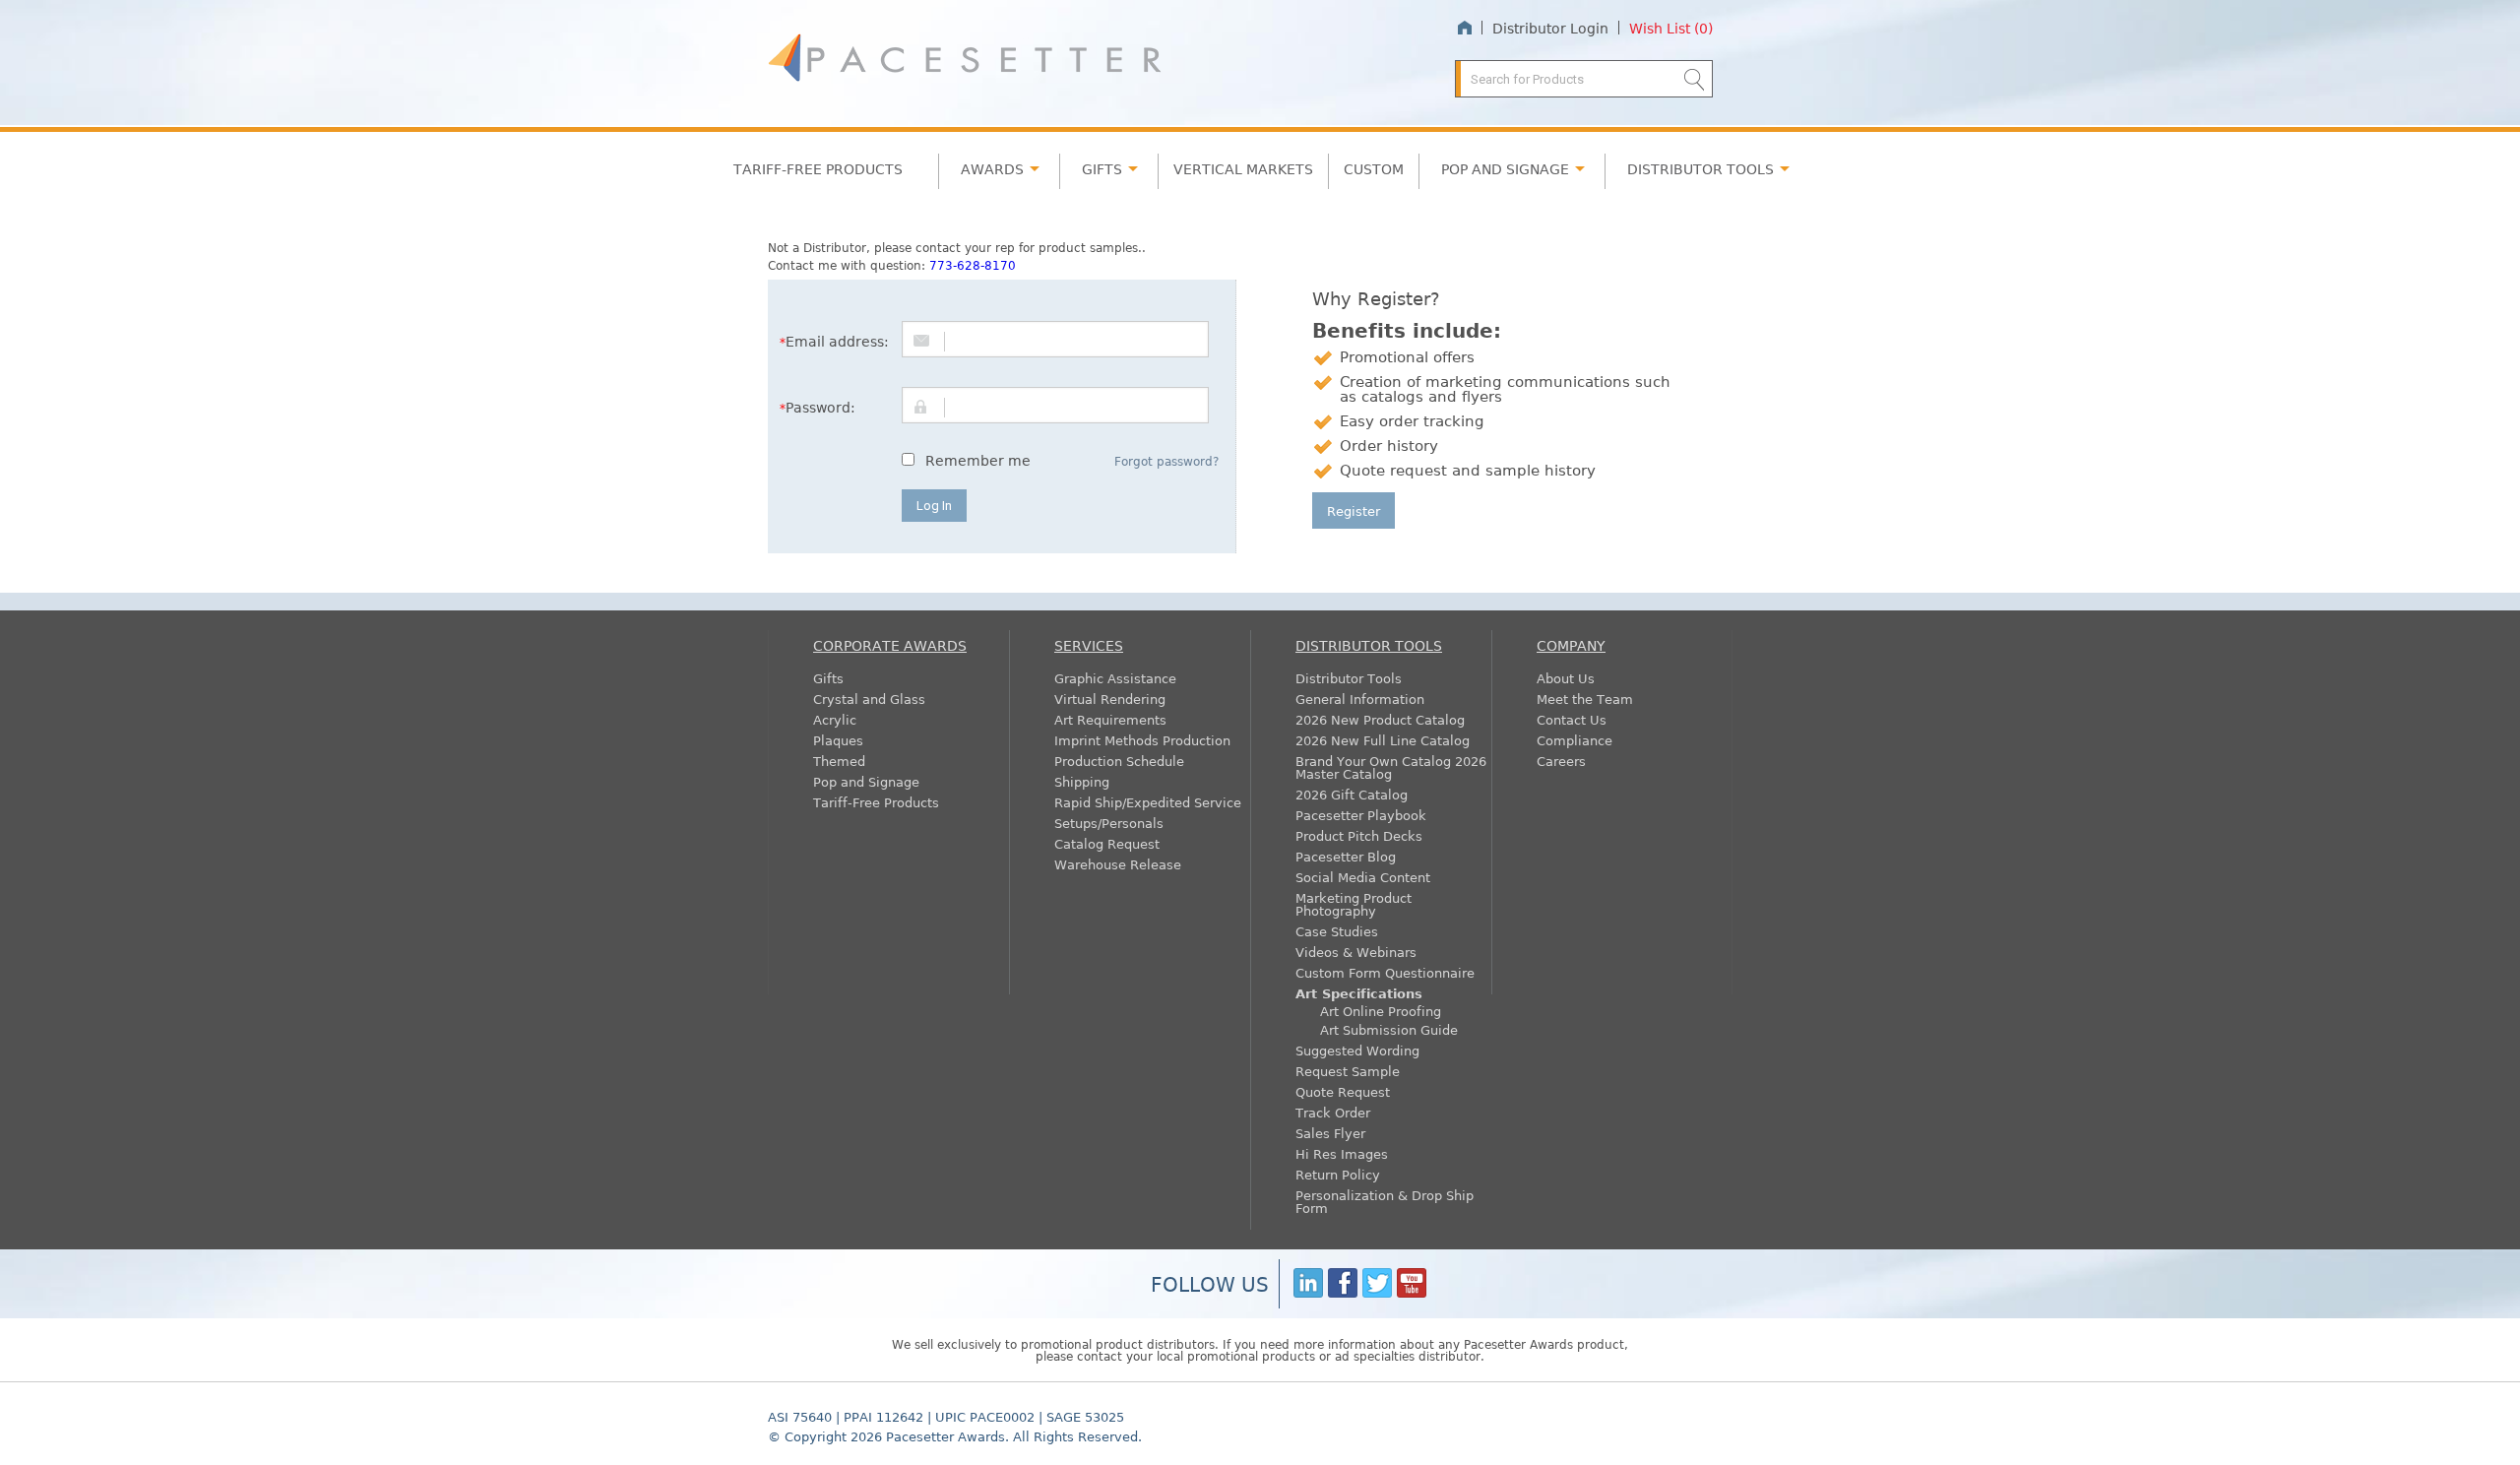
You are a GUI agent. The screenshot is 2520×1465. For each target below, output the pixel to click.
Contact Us (1572, 719)
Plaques (838, 740)
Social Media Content (1363, 877)
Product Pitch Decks (1359, 835)
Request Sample (1348, 1071)
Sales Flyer (1330, 1133)
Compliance (1575, 740)
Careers (1561, 761)
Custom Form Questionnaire (1385, 972)
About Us (1566, 678)
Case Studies (1337, 931)
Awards (992, 168)
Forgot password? (1166, 461)
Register (1354, 510)
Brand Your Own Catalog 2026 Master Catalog (1391, 767)
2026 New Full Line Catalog (1383, 740)
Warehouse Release (1118, 864)
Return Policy (1338, 1174)
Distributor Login (1550, 28)
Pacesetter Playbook (1361, 815)
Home (1464, 28)
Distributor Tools (1349, 678)
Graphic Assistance (1115, 678)
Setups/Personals (1109, 823)
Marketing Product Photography (1354, 904)
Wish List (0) (1671, 28)
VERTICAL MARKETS (1243, 168)
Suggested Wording (1357, 1050)
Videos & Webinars (1356, 952)
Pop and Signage (866, 781)
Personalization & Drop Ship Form (1385, 1201)
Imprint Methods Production (1142, 740)
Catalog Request (1107, 843)
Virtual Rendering (1110, 699)
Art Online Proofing (1381, 1011)
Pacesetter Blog (1346, 856)
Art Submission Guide (1389, 1029)
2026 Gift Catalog (1352, 794)
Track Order (1333, 1112)
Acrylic (835, 719)
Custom (1374, 168)
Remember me (978, 460)
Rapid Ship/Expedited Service (1148, 802)
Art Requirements (1110, 719)
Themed (839, 761)
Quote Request (1343, 1091)
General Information (1360, 699)
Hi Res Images (1342, 1153)
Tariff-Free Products (818, 168)
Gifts (1102, 168)
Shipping (1082, 781)
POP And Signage (1505, 168)
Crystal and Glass (869, 699)
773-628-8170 (973, 265)
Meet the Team (1585, 699)
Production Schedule (1119, 761)
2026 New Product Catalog (1380, 719)
